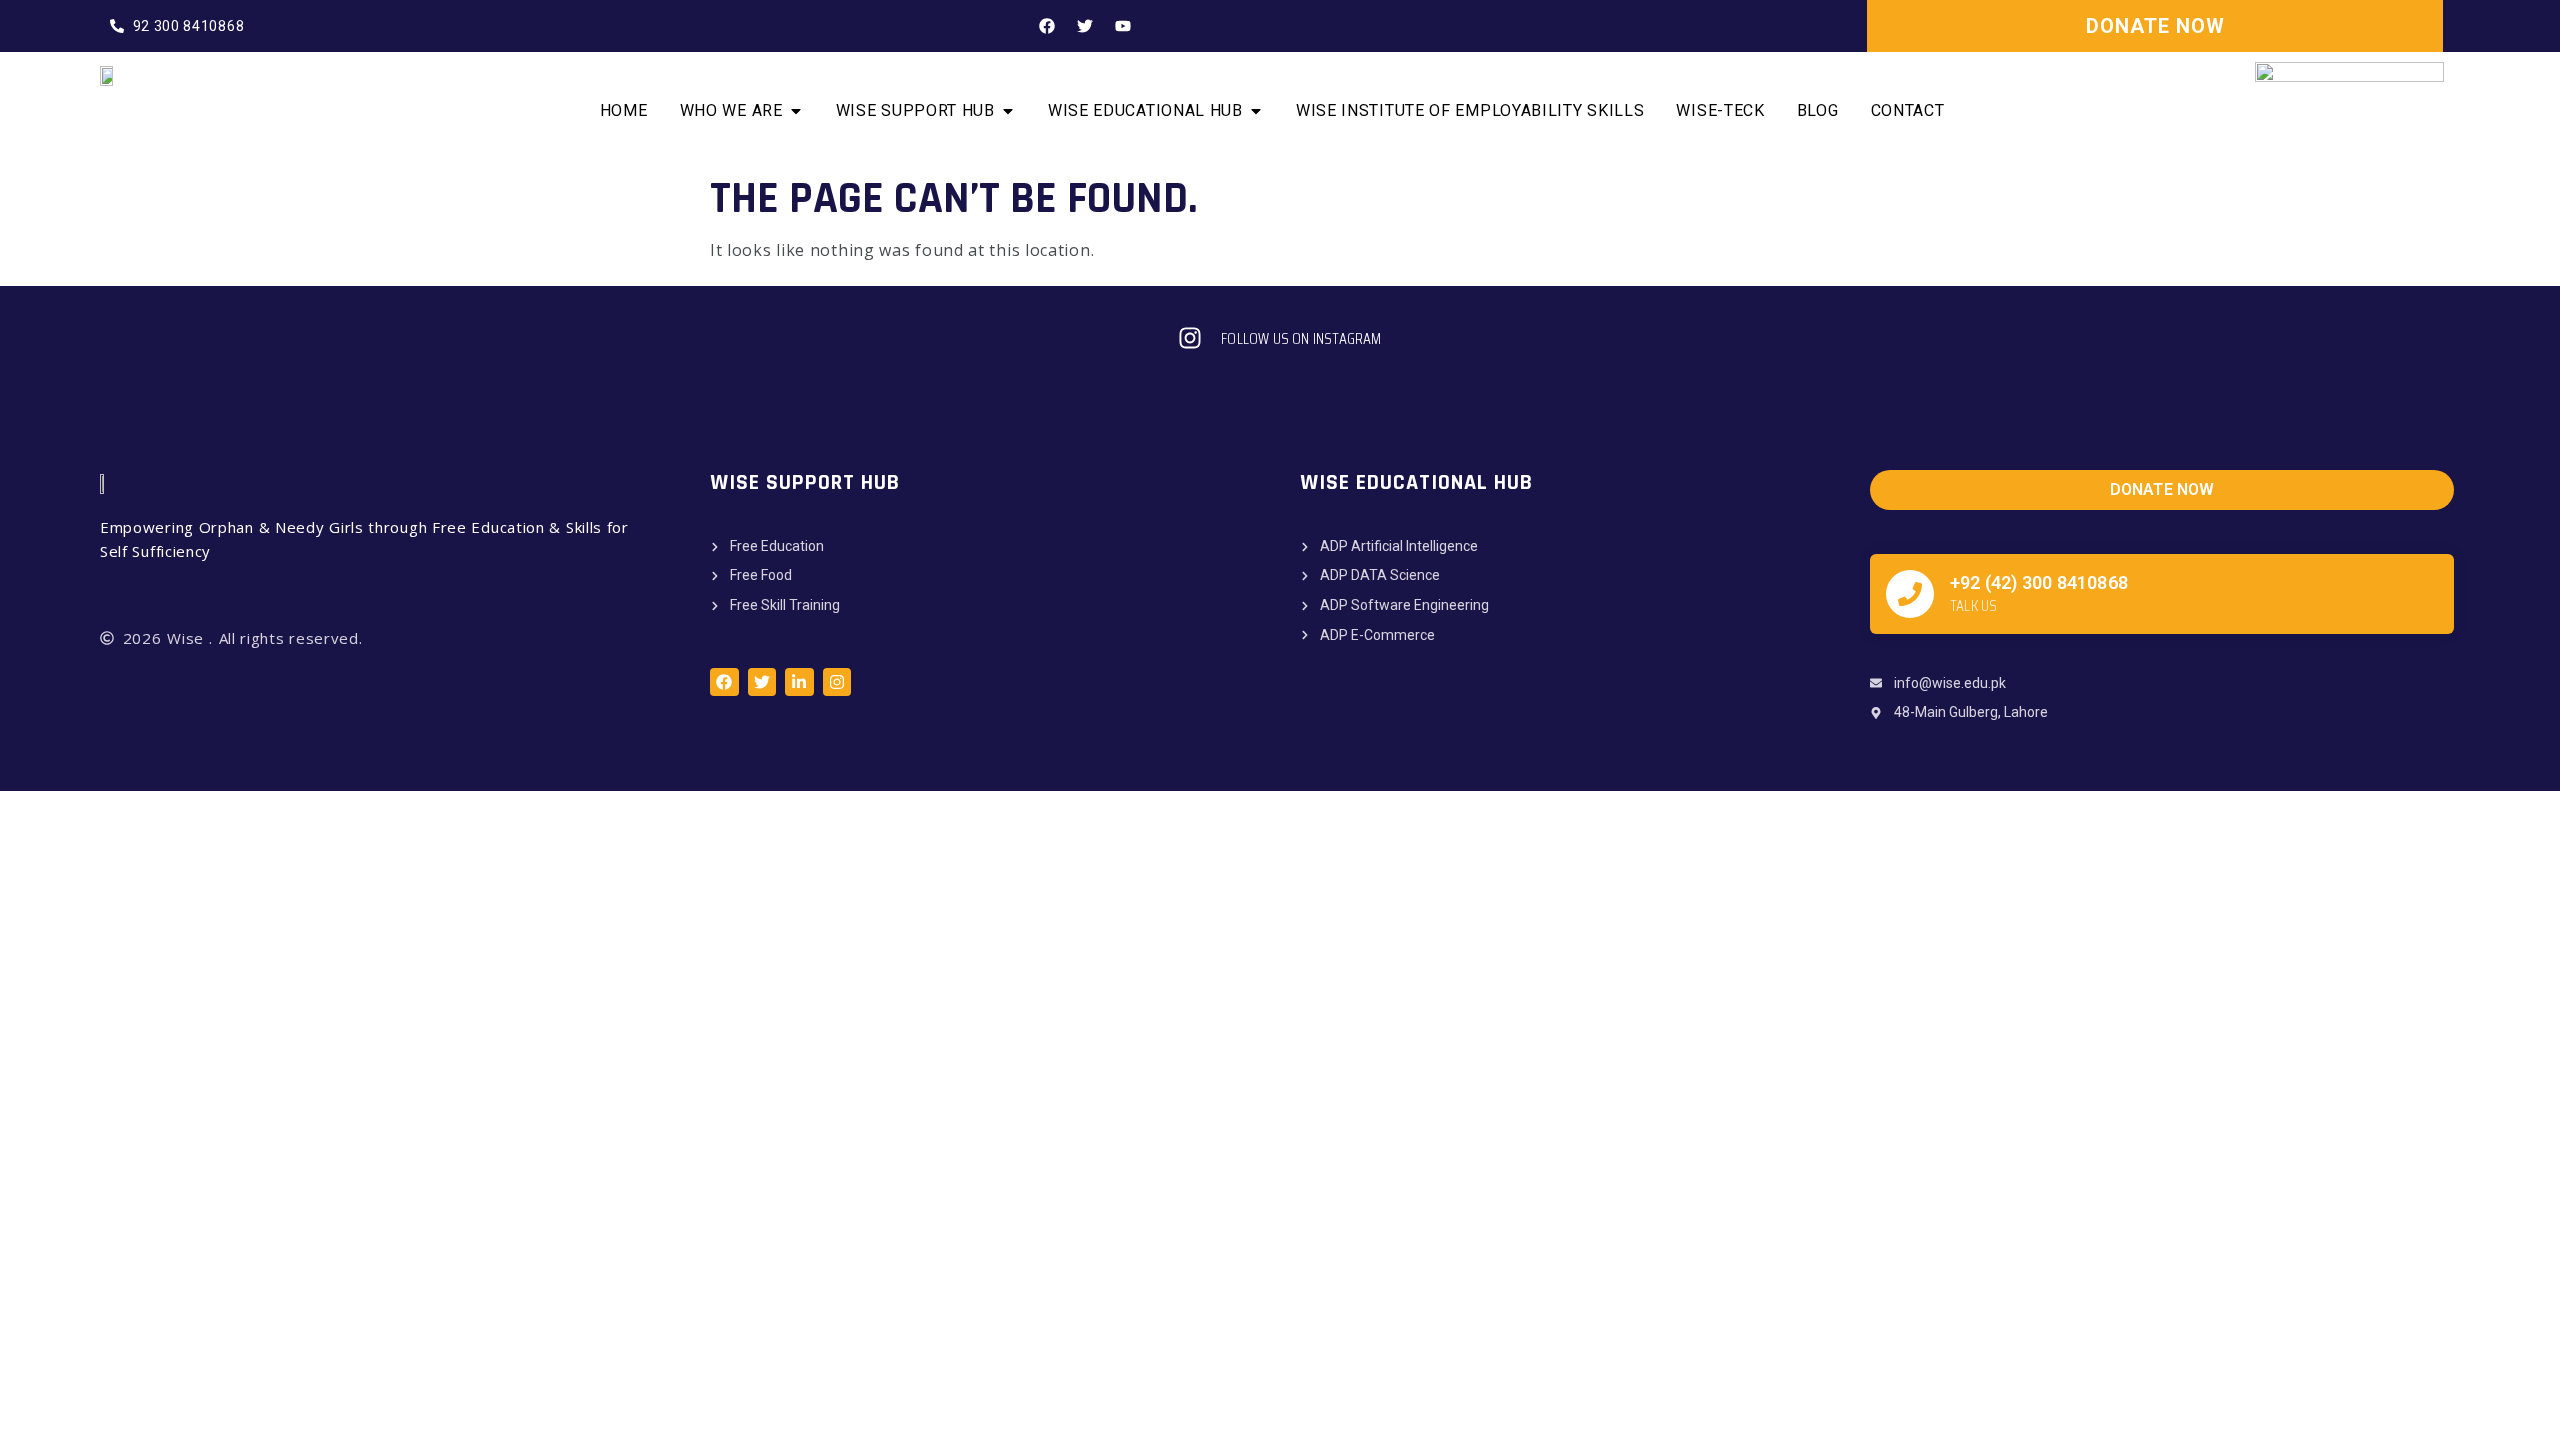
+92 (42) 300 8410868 (2039, 582)
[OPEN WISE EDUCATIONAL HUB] (1256, 111)
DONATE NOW (2155, 26)
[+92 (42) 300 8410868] (1910, 594)
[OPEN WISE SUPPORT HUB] (1008, 111)
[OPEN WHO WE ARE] (796, 111)
